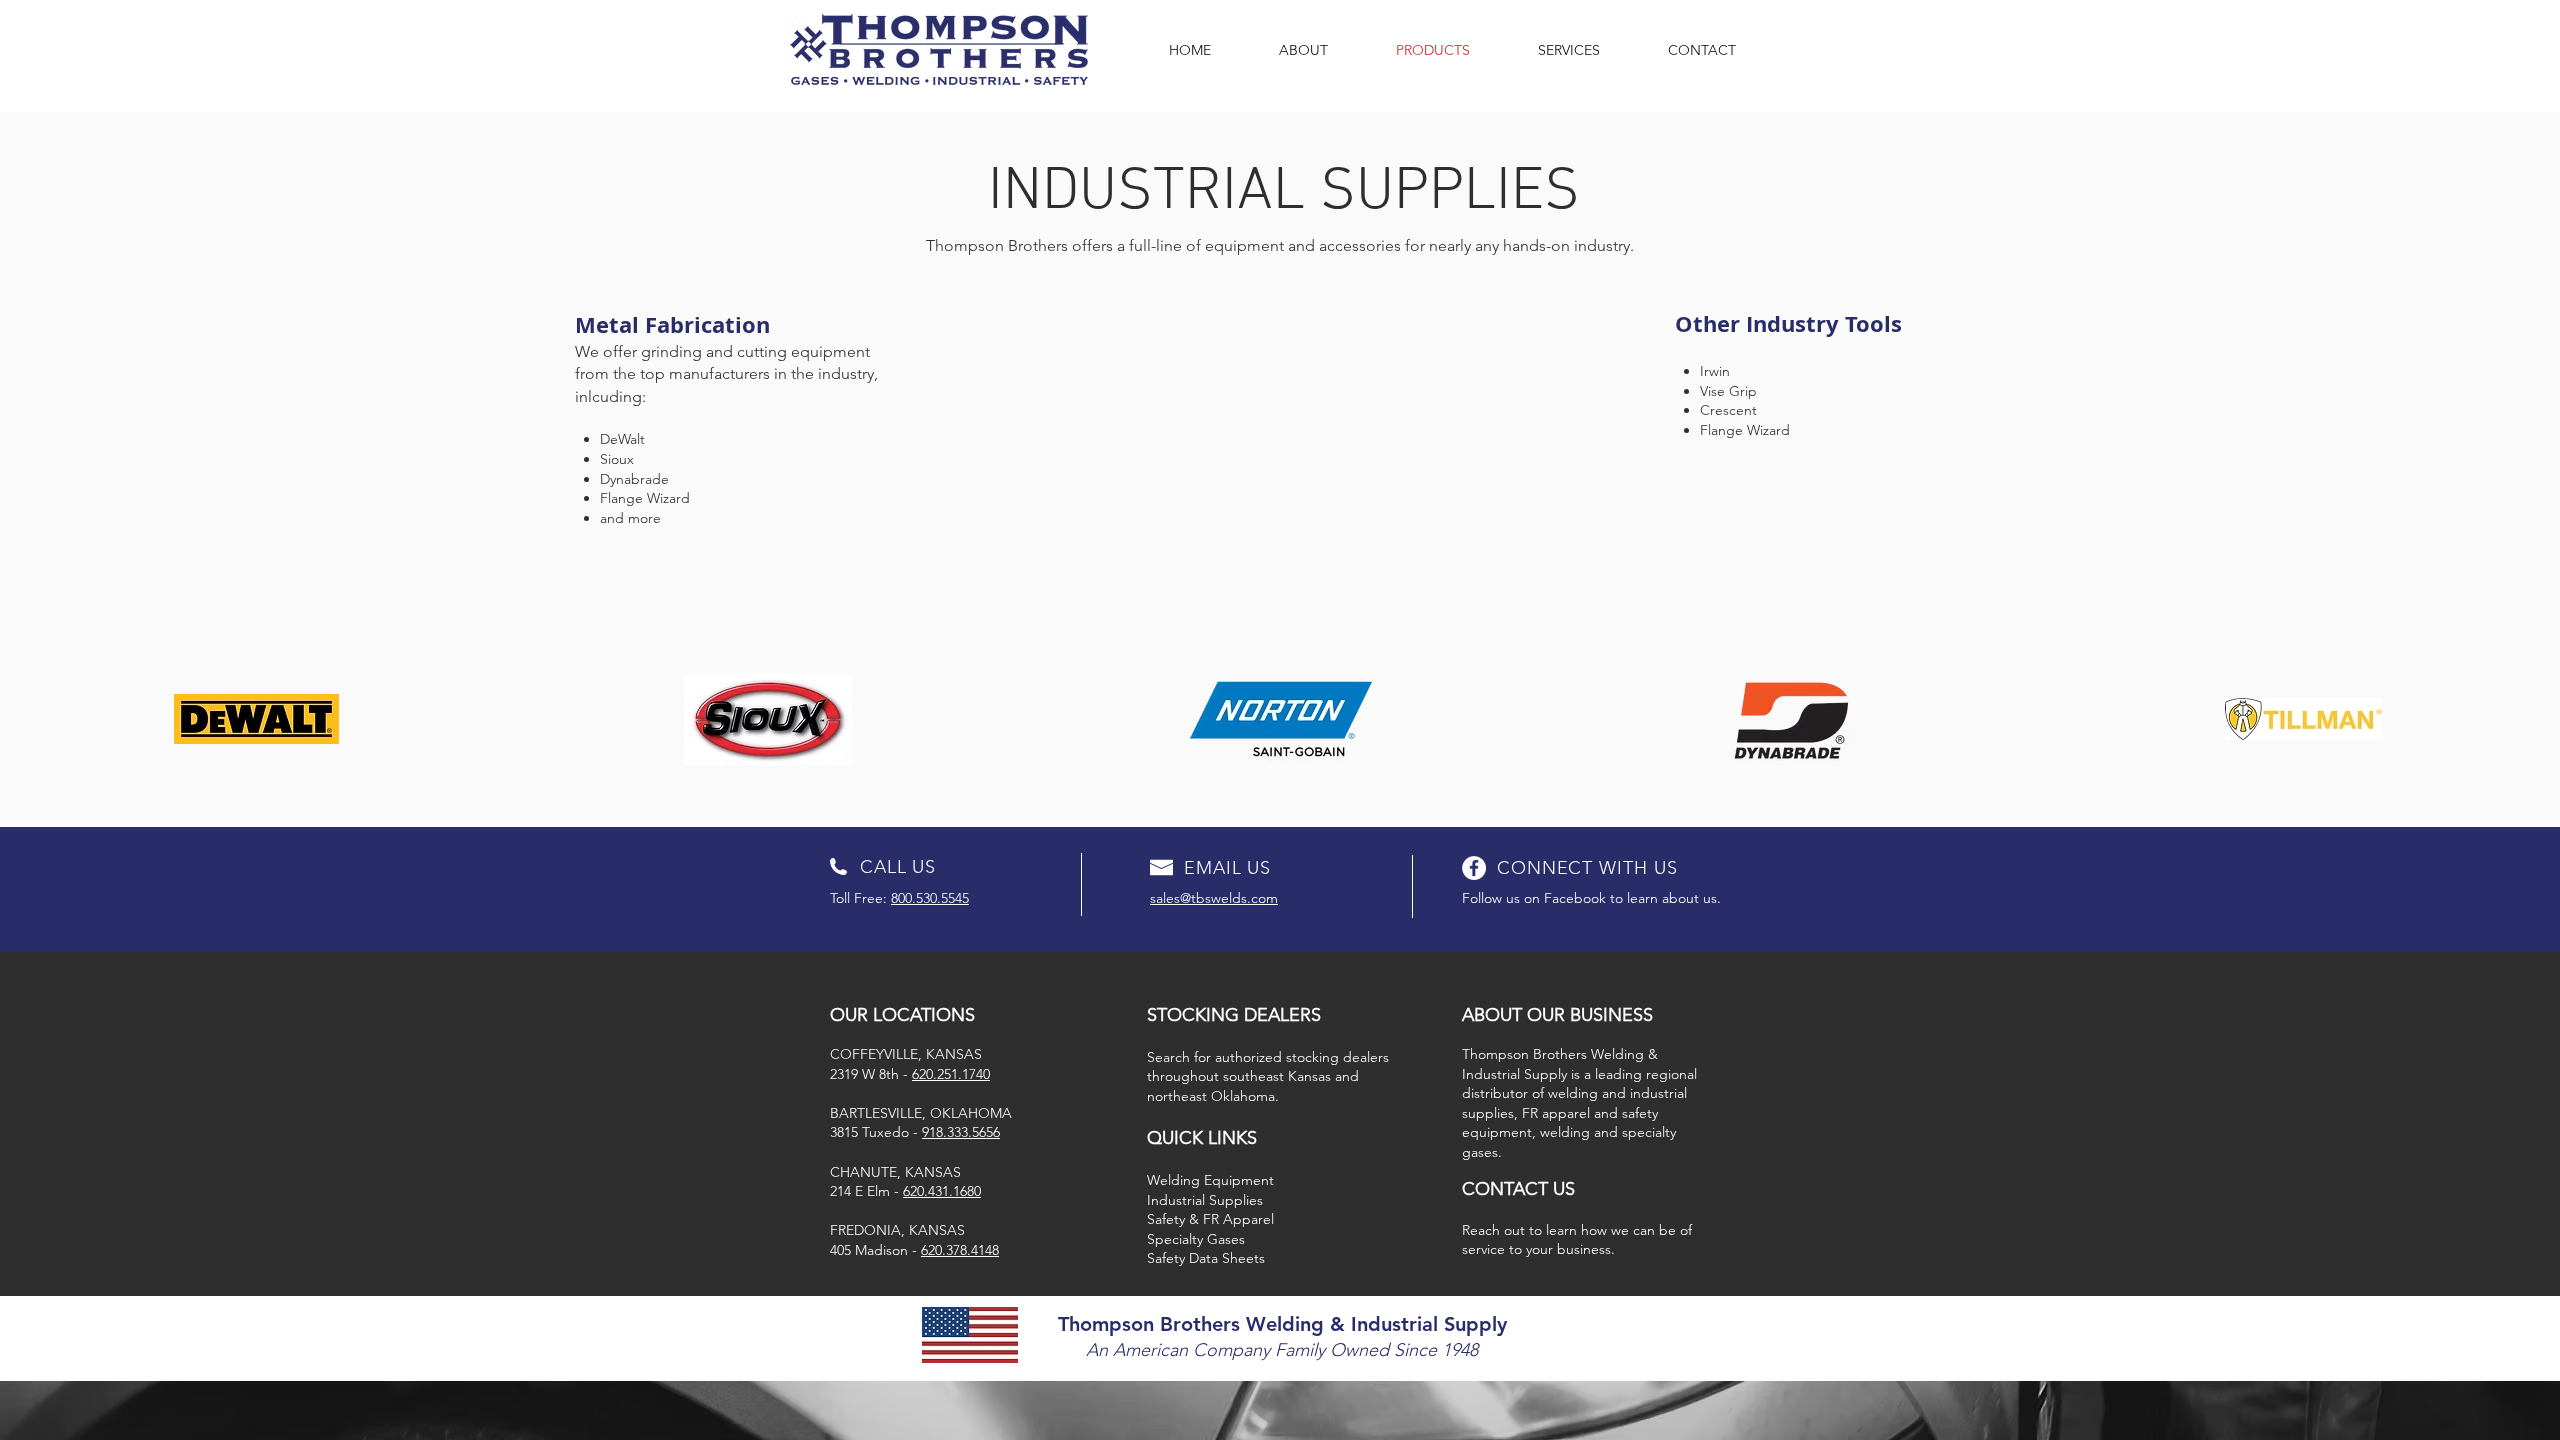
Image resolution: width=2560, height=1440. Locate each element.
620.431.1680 (942, 1191)
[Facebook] (1474, 868)
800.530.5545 (930, 898)
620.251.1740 (951, 1074)
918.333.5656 (961, 1132)
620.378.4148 (960, 1250)
